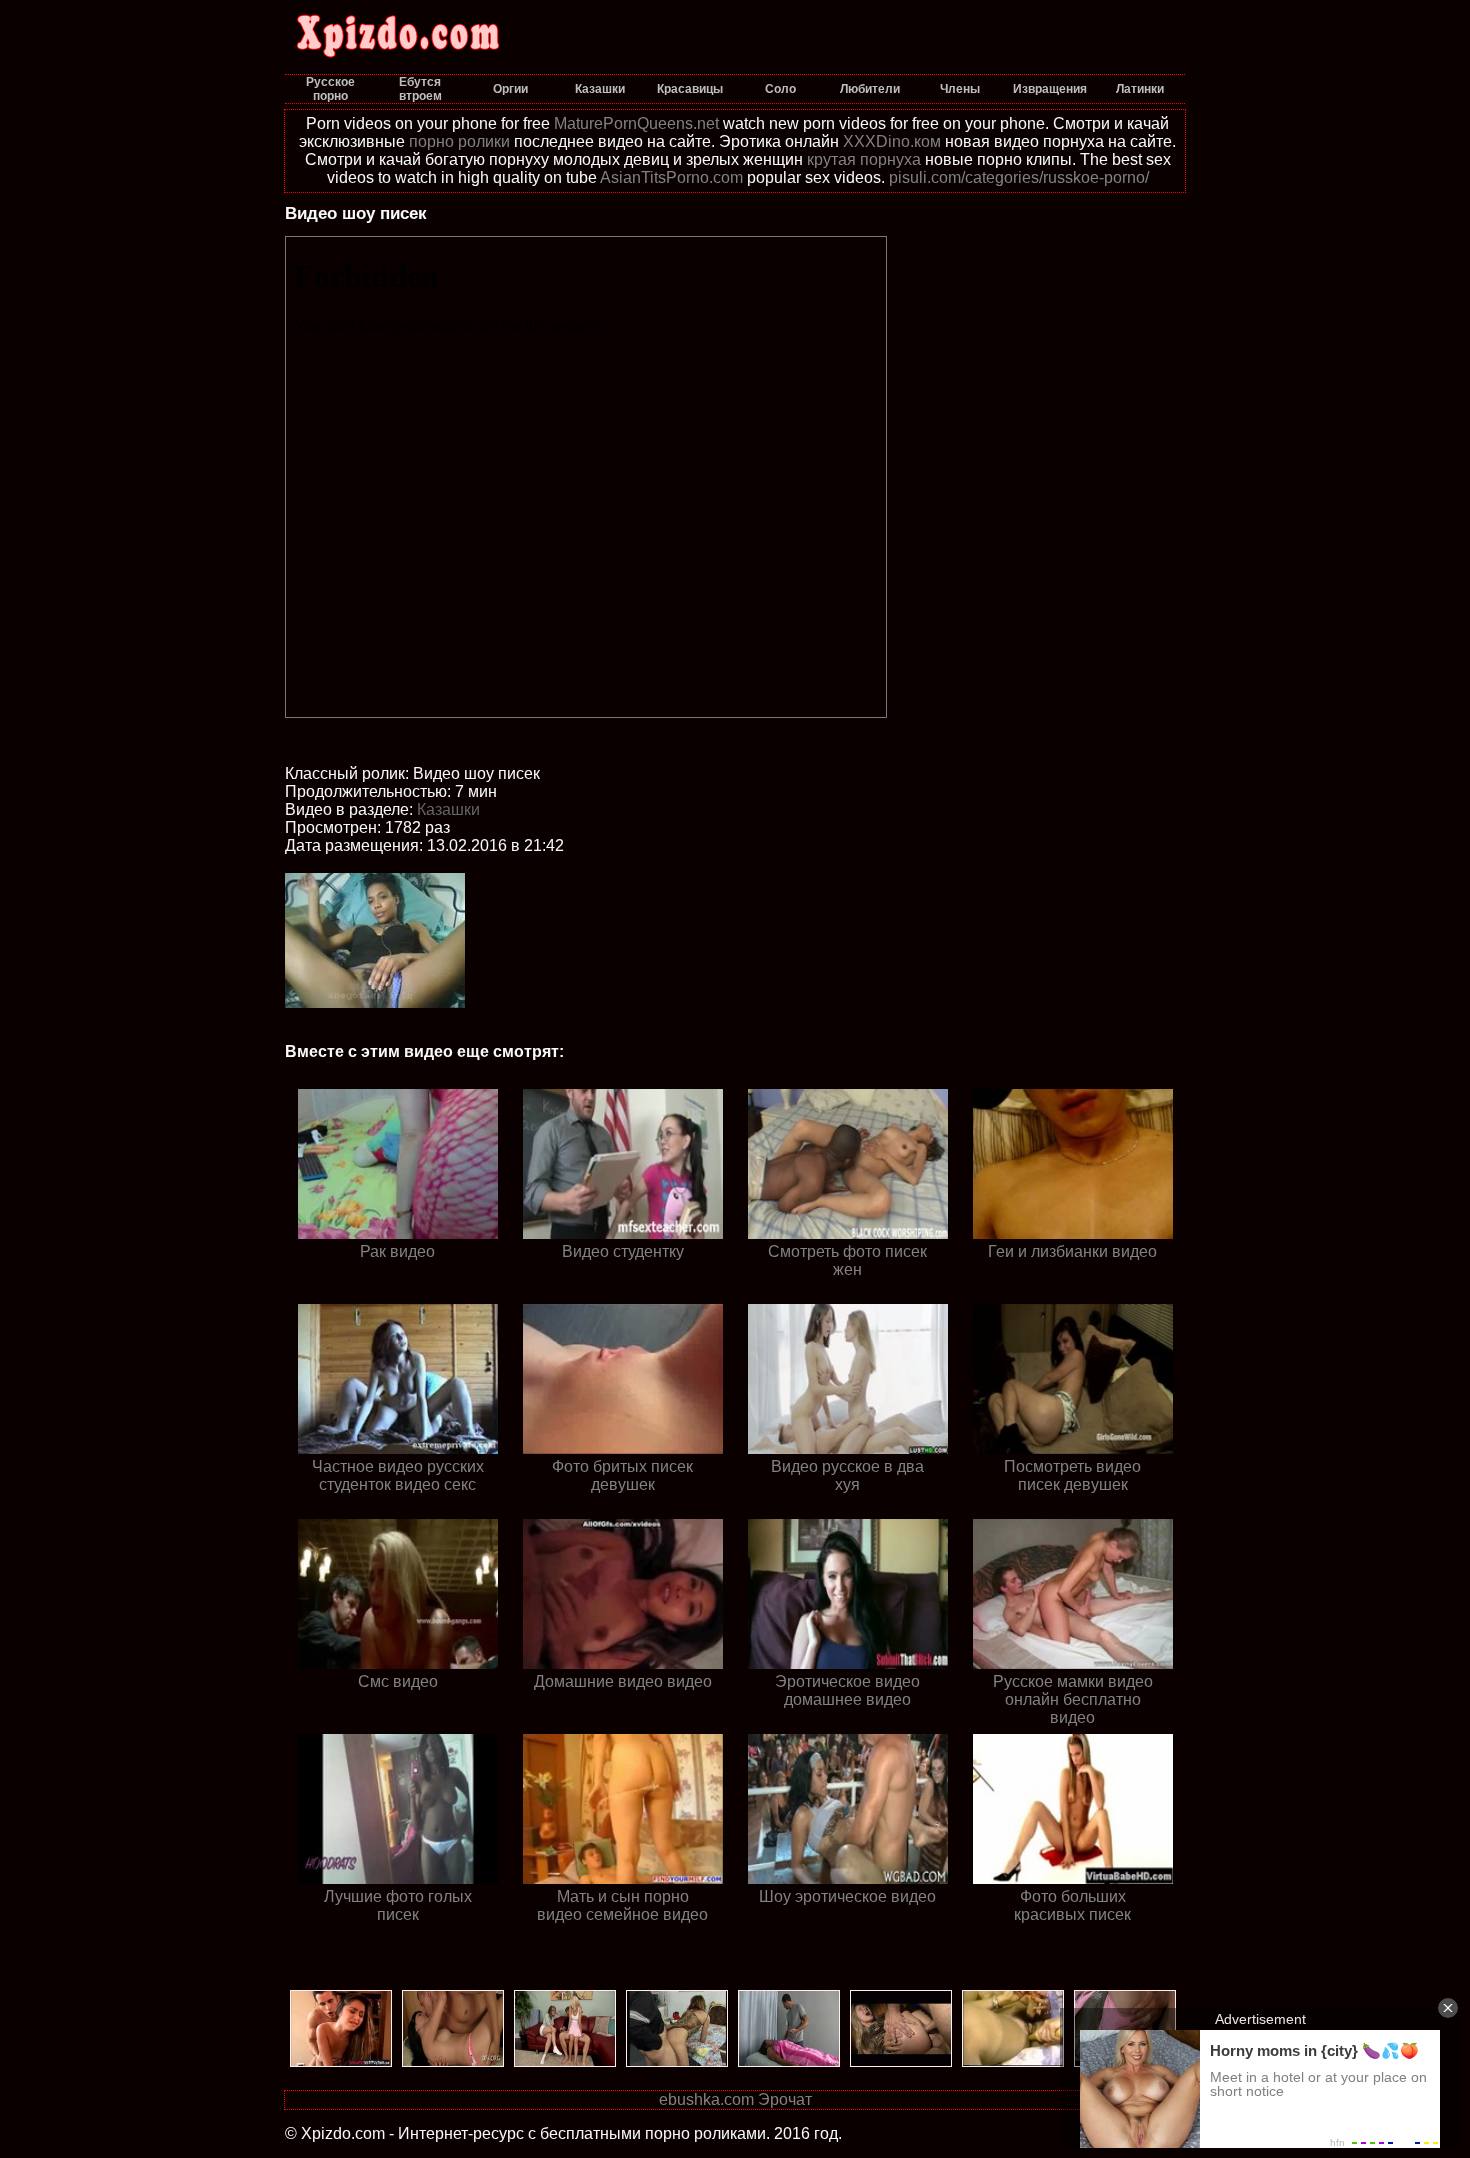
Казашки (448, 809)
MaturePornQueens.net (636, 123)
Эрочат (785, 2099)
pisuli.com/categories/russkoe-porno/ (1019, 177)
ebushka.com (706, 2099)
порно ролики (459, 141)
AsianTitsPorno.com (671, 177)
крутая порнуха (864, 159)
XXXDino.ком (892, 141)
